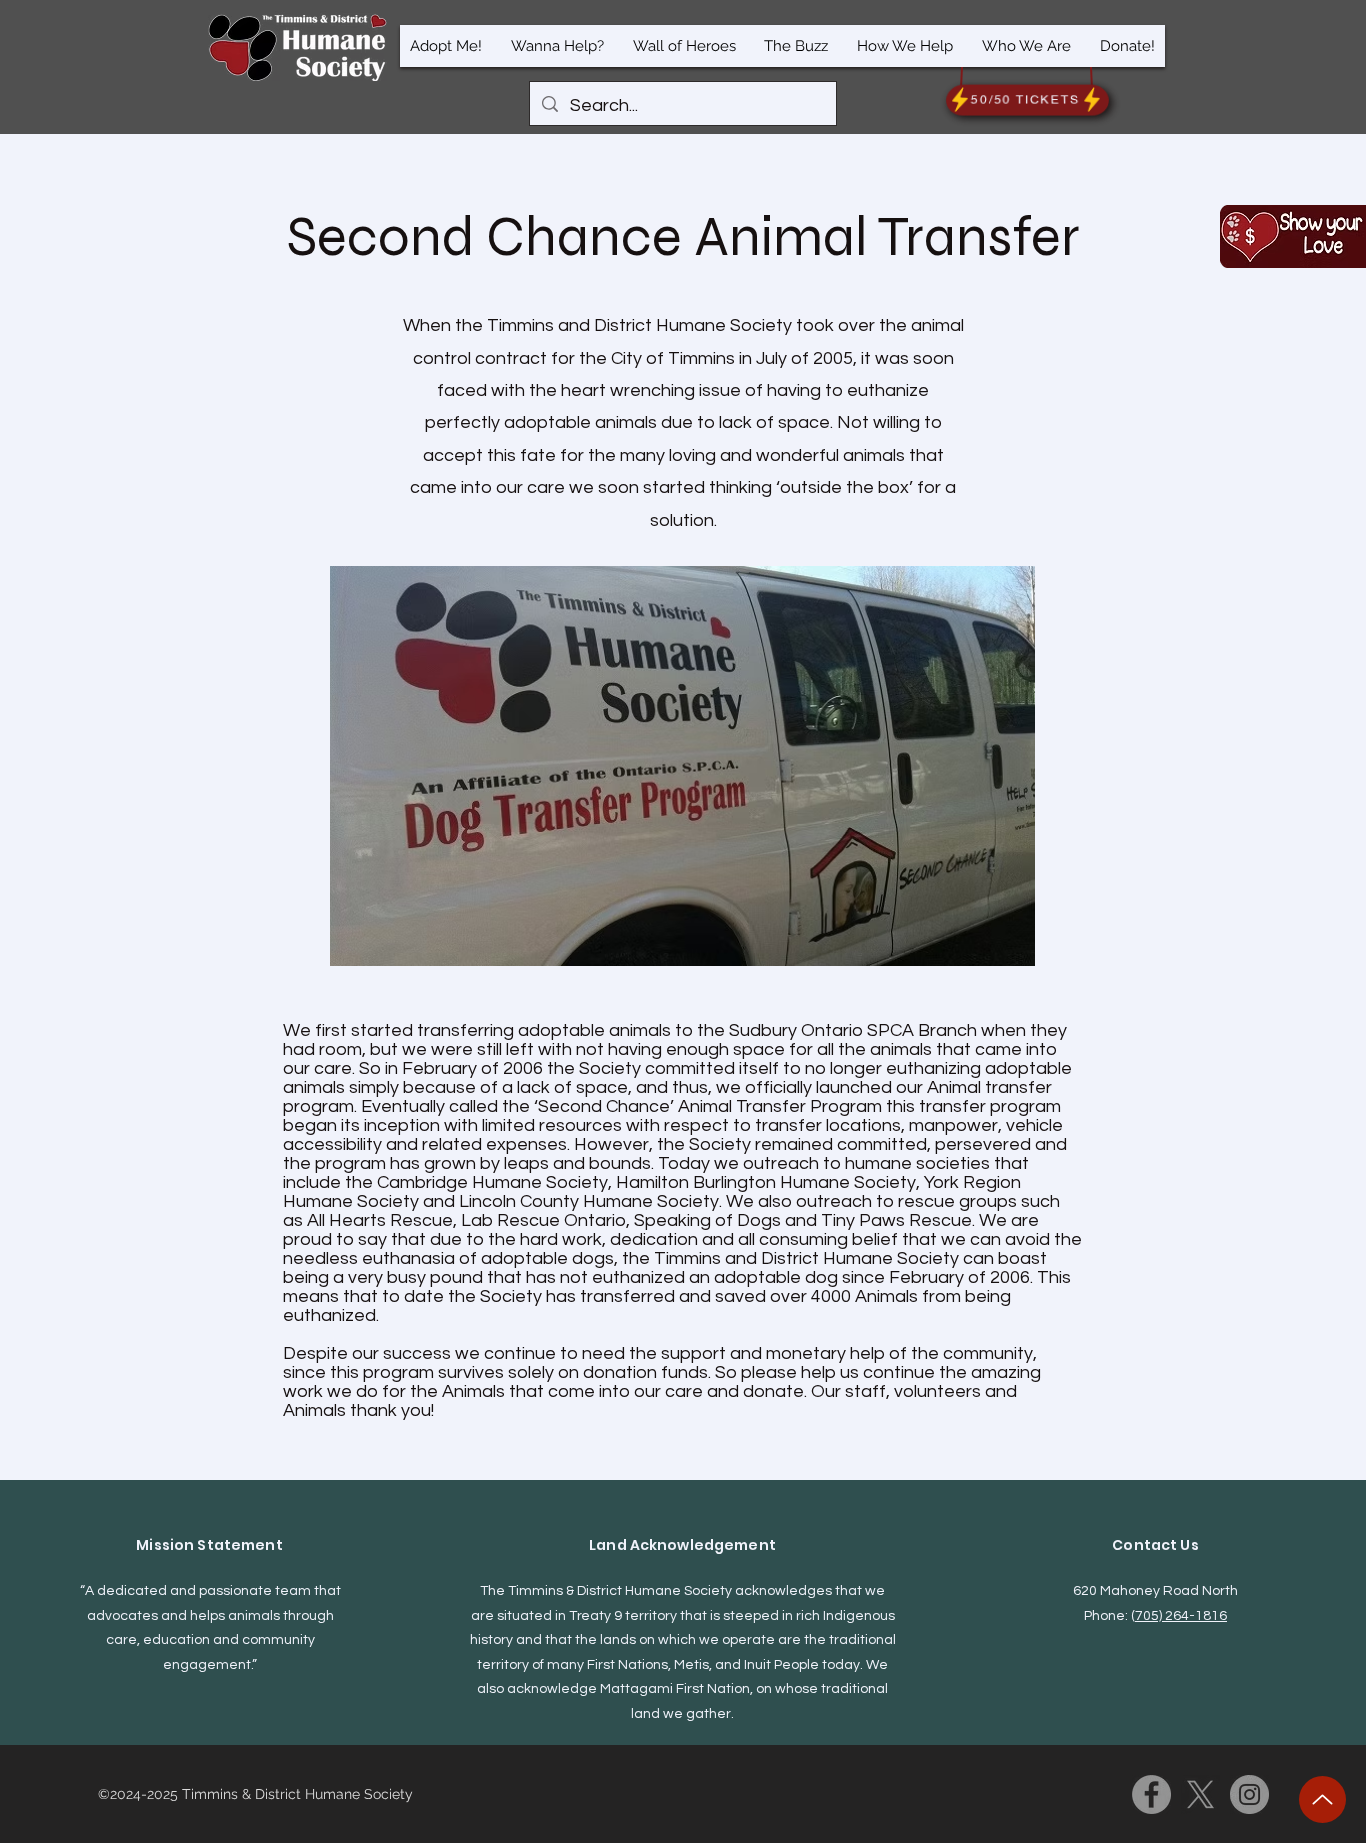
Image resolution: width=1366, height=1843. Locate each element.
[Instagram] (1249, 1794)
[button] (446, 46)
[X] (1200, 1794)
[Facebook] (1151, 1794)
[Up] (1322, 1799)
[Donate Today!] (1293, 236)
